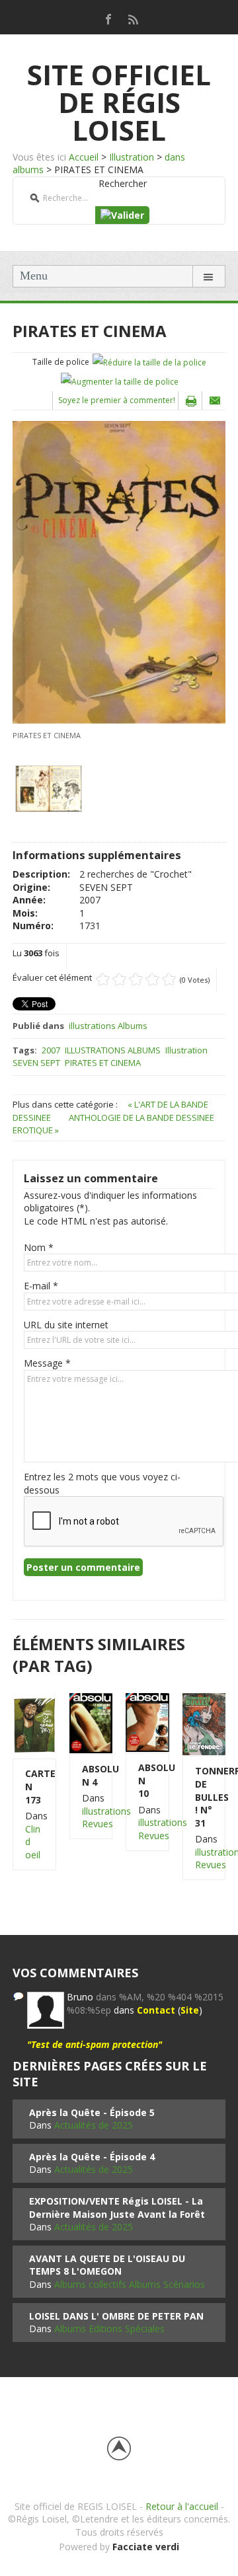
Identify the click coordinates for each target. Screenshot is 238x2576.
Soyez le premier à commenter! (117, 400)
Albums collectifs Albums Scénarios (130, 2284)
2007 (51, 1050)
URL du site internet (66, 1325)
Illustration (132, 157)
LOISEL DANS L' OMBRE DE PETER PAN (116, 2316)
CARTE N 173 (34, 1786)
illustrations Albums (108, 1026)
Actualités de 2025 (94, 2125)
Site (190, 2010)
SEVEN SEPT (36, 1063)
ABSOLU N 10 (147, 1780)
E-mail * (41, 1286)
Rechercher (123, 183)
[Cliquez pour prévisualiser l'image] (119, 571)
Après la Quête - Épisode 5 (92, 2112)
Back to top (119, 2448)
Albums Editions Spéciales (109, 2329)
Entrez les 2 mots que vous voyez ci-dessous (102, 1483)
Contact (156, 2010)
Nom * (39, 1247)
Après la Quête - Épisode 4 (92, 2157)
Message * (47, 1363)
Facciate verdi (146, 2547)
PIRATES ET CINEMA (103, 1063)
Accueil (84, 157)
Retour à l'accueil (182, 2506)
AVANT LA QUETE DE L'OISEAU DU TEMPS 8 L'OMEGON (107, 2265)
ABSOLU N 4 (91, 1775)
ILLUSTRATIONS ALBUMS (113, 1050)
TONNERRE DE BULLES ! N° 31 (204, 1797)
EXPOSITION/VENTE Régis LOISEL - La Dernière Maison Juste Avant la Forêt (117, 2208)
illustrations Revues (106, 1818)
